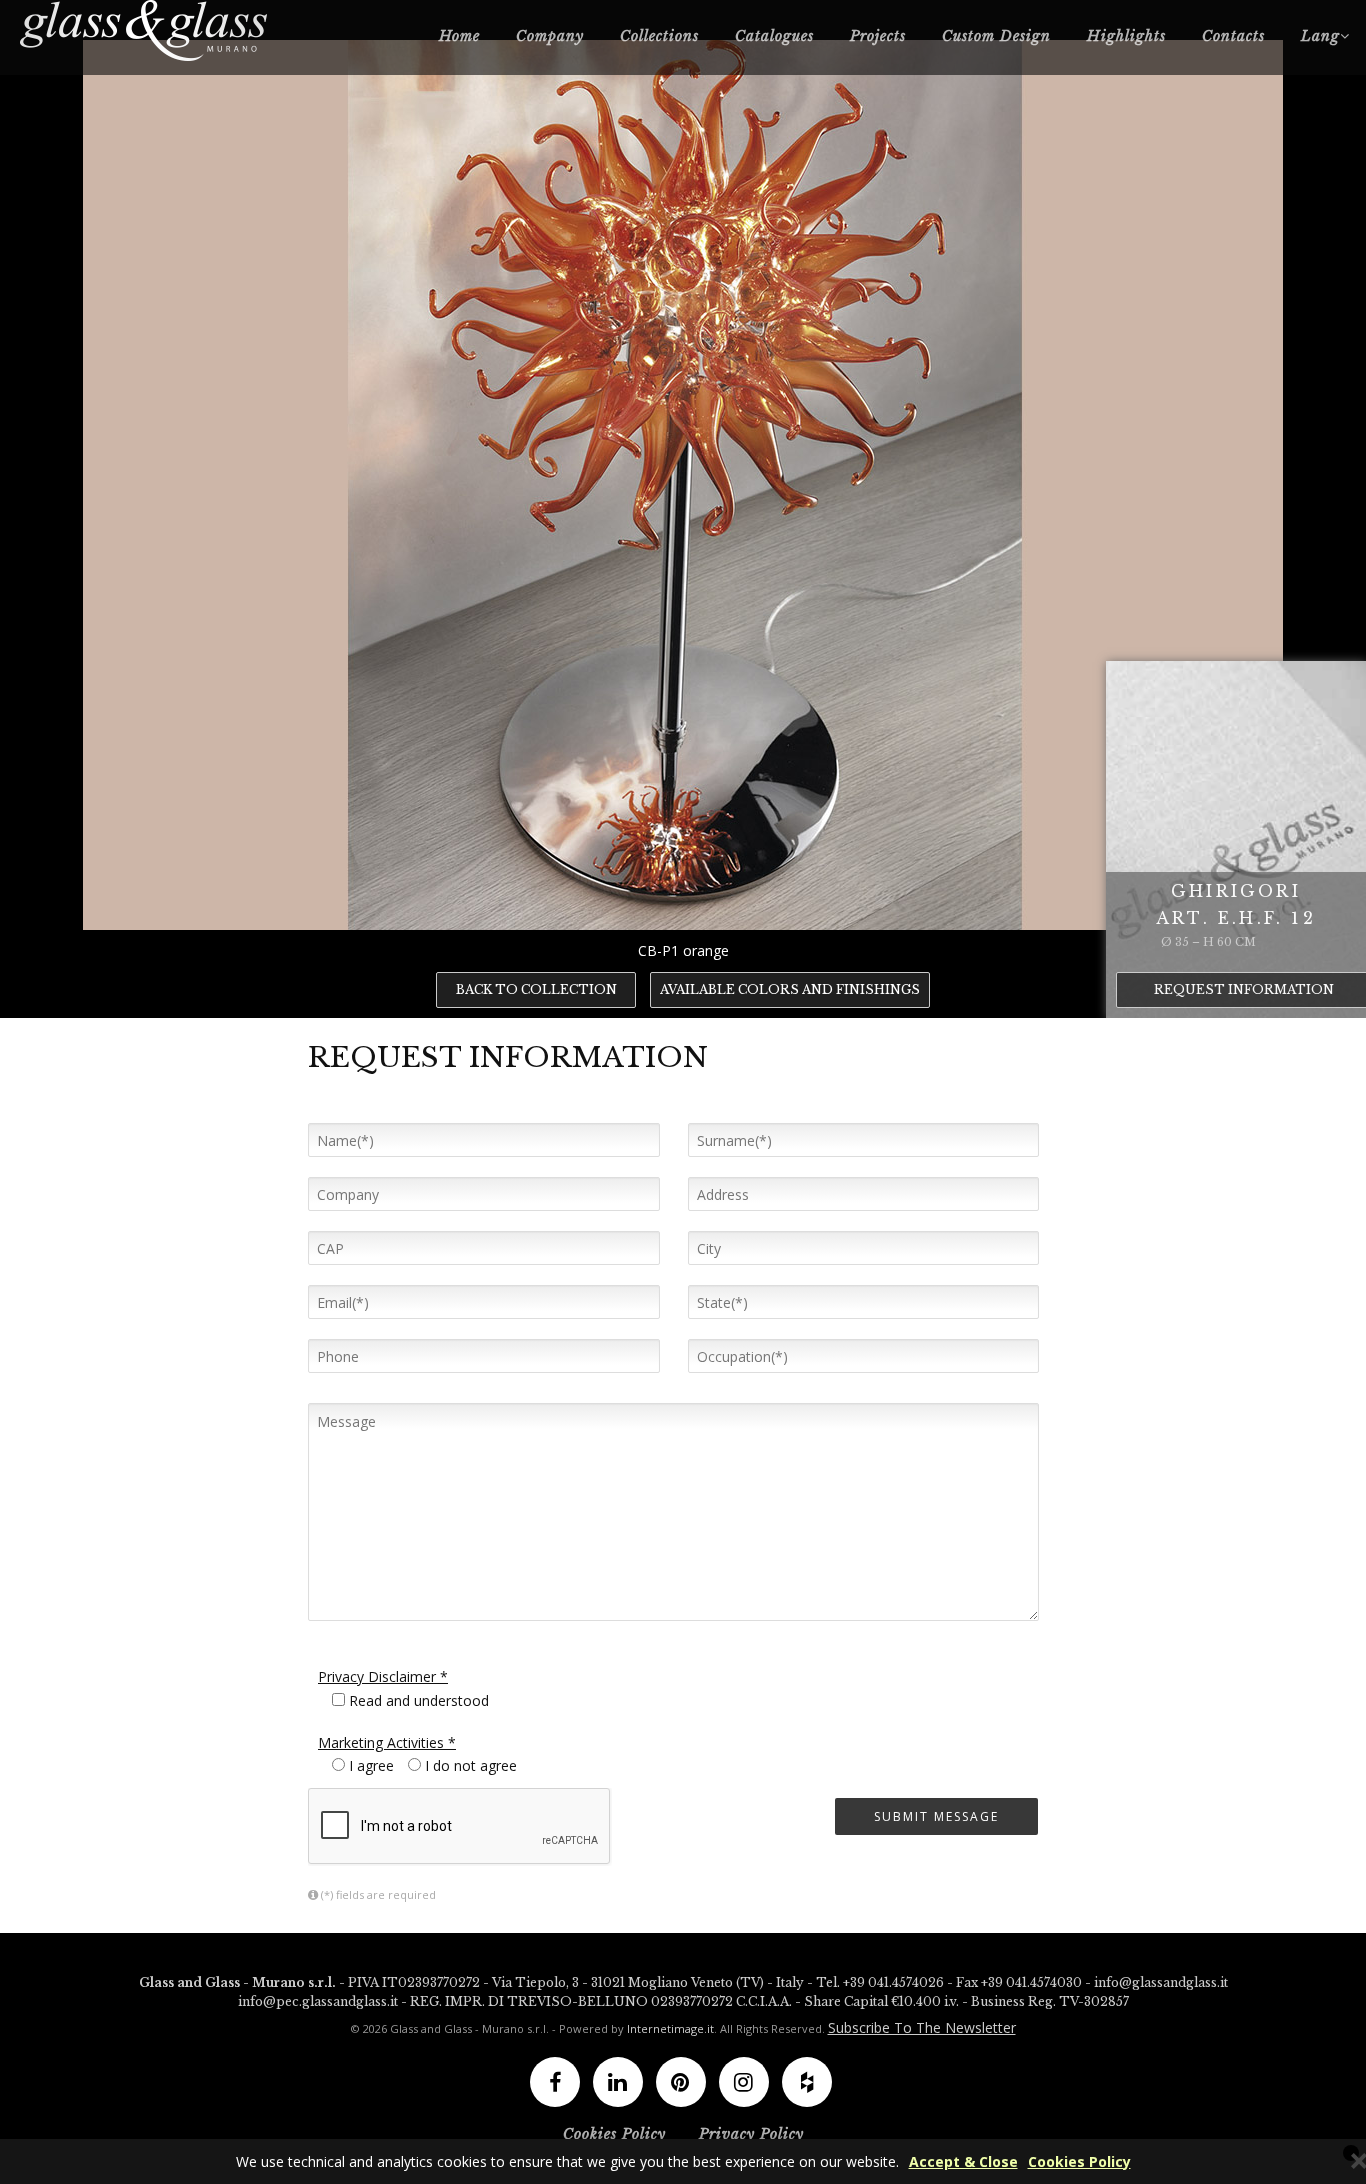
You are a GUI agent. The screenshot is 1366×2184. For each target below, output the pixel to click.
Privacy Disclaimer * (383, 1676)
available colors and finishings (790, 989)
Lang (1320, 36)
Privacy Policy (751, 2134)
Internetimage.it (670, 2028)
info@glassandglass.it (1161, 1982)
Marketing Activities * (387, 1742)
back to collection (536, 989)
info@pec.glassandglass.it (318, 2001)
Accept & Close (963, 2161)
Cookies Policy (1079, 2161)
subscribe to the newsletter (922, 2027)
